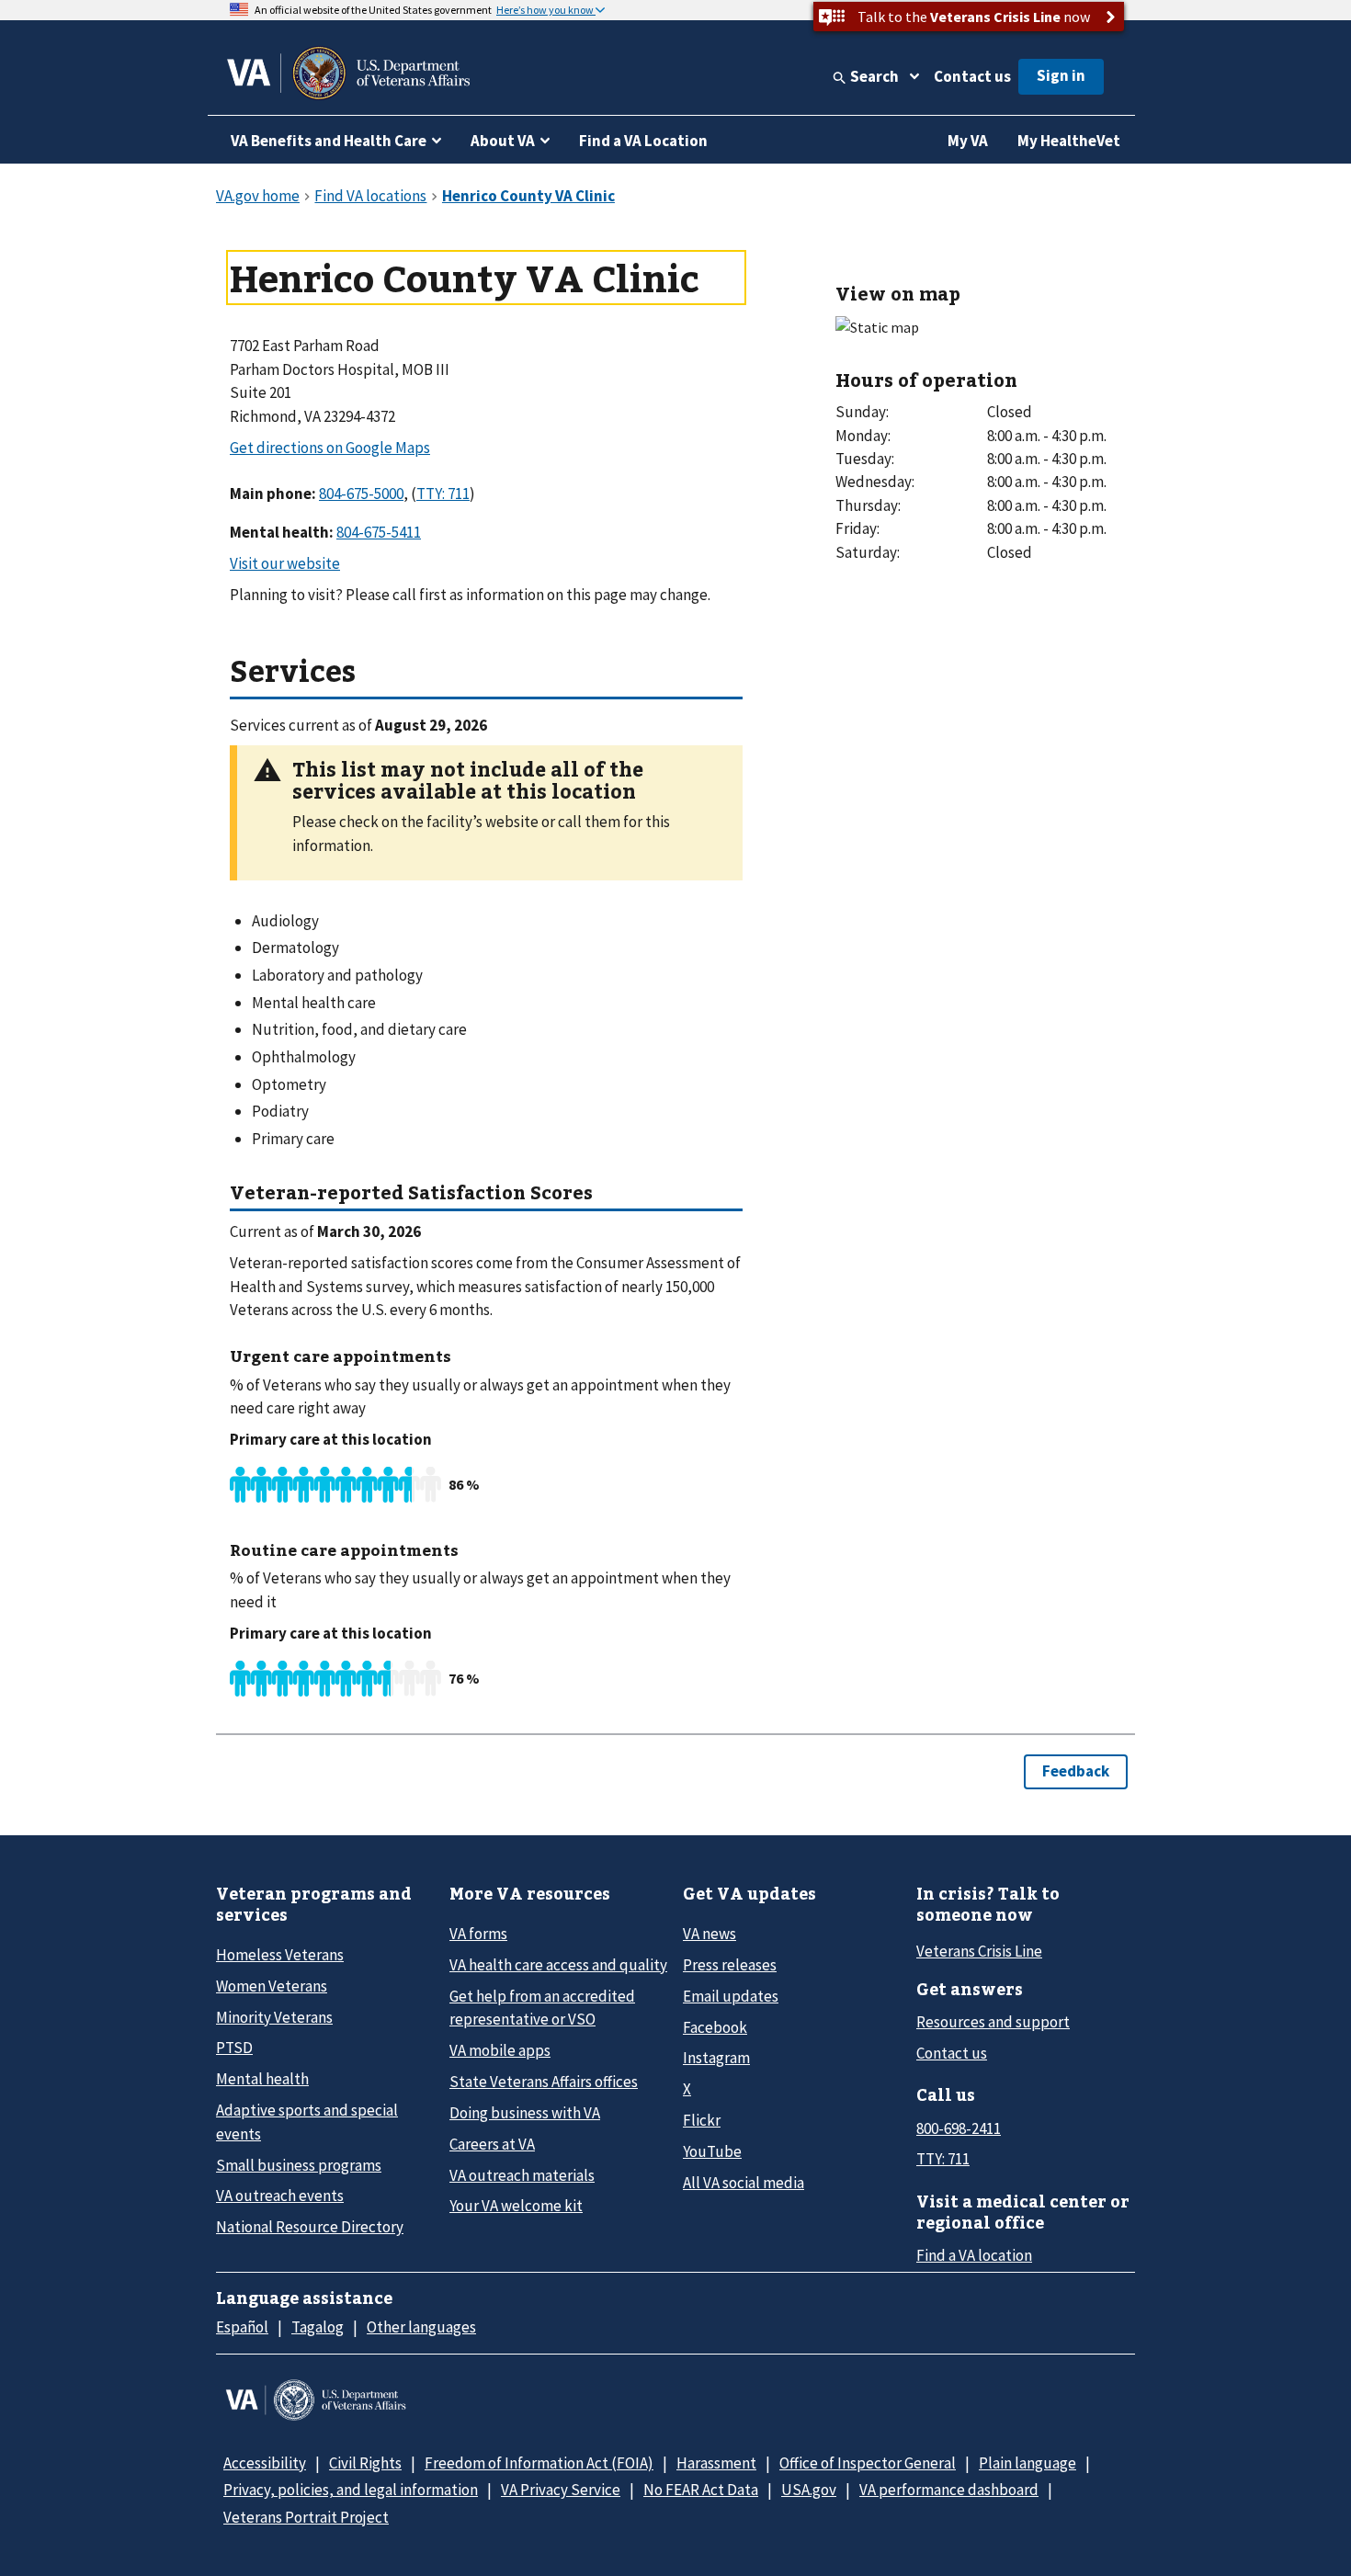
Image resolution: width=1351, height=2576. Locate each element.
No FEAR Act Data (701, 2490)
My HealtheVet (1069, 141)
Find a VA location (974, 2255)
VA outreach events (280, 2196)
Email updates (731, 1996)
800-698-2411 (959, 2128)
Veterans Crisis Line (979, 1951)
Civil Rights (365, 2463)
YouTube (712, 2151)
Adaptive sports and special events (307, 2122)
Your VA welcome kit (516, 2206)
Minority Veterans (274, 2017)
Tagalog (318, 2327)
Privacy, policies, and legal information (351, 2490)
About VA (503, 141)
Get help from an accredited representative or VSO (542, 2008)
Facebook (715, 2027)
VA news (710, 1934)
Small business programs (299, 2165)
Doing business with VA (525, 2113)
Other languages (421, 2327)
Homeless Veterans (280, 1955)
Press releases (730, 1965)
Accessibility (265, 2463)
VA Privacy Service (561, 2490)
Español (242, 2327)
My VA (968, 141)
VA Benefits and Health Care (329, 141)
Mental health (262, 2079)
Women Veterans (272, 1986)
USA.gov (809, 2490)
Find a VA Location (643, 141)
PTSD (234, 2048)
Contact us (972, 76)
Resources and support (993, 2022)
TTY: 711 (943, 2159)
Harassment (716, 2463)
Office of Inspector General (868, 2463)
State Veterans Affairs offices (544, 2082)
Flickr (702, 2120)
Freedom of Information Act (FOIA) (539, 2463)
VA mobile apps (500, 2050)
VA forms (478, 1934)
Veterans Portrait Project (306, 2517)
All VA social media (744, 2183)
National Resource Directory (310, 2227)
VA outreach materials (522, 2175)
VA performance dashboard (949, 2490)
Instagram (716, 2058)
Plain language (1027, 2463)
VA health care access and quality (558, 1965)
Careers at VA (492, 2144)
